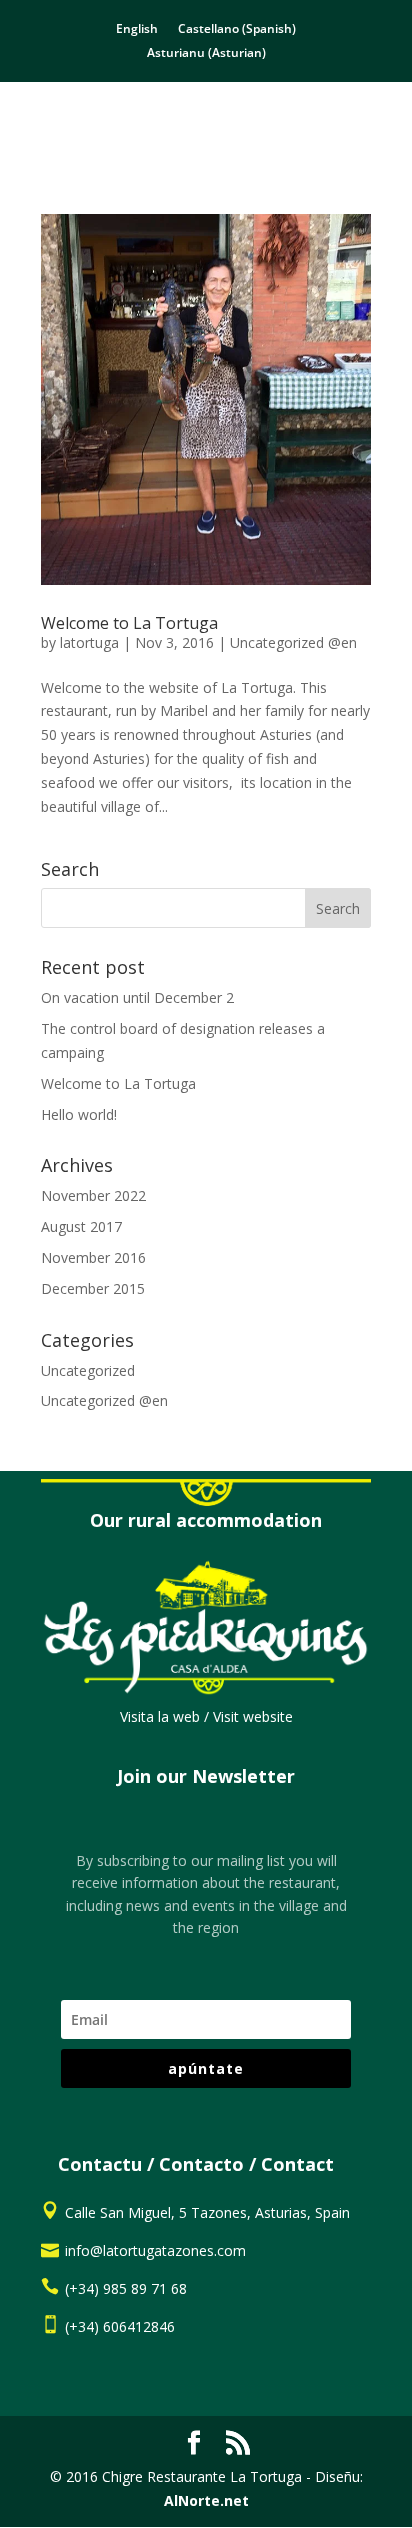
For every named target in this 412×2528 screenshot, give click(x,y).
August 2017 (81, 1226)
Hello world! (79, 1114)
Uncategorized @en (293, 642)
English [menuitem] (137, 28)
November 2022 (93, 1195)
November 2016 (93, 1257)
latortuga (89, 642)
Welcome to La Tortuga (129, 623)
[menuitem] (137, 29)
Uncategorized (88, 1370)
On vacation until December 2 (137, 997)
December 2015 (93, 1288)
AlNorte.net (206, 2500)
